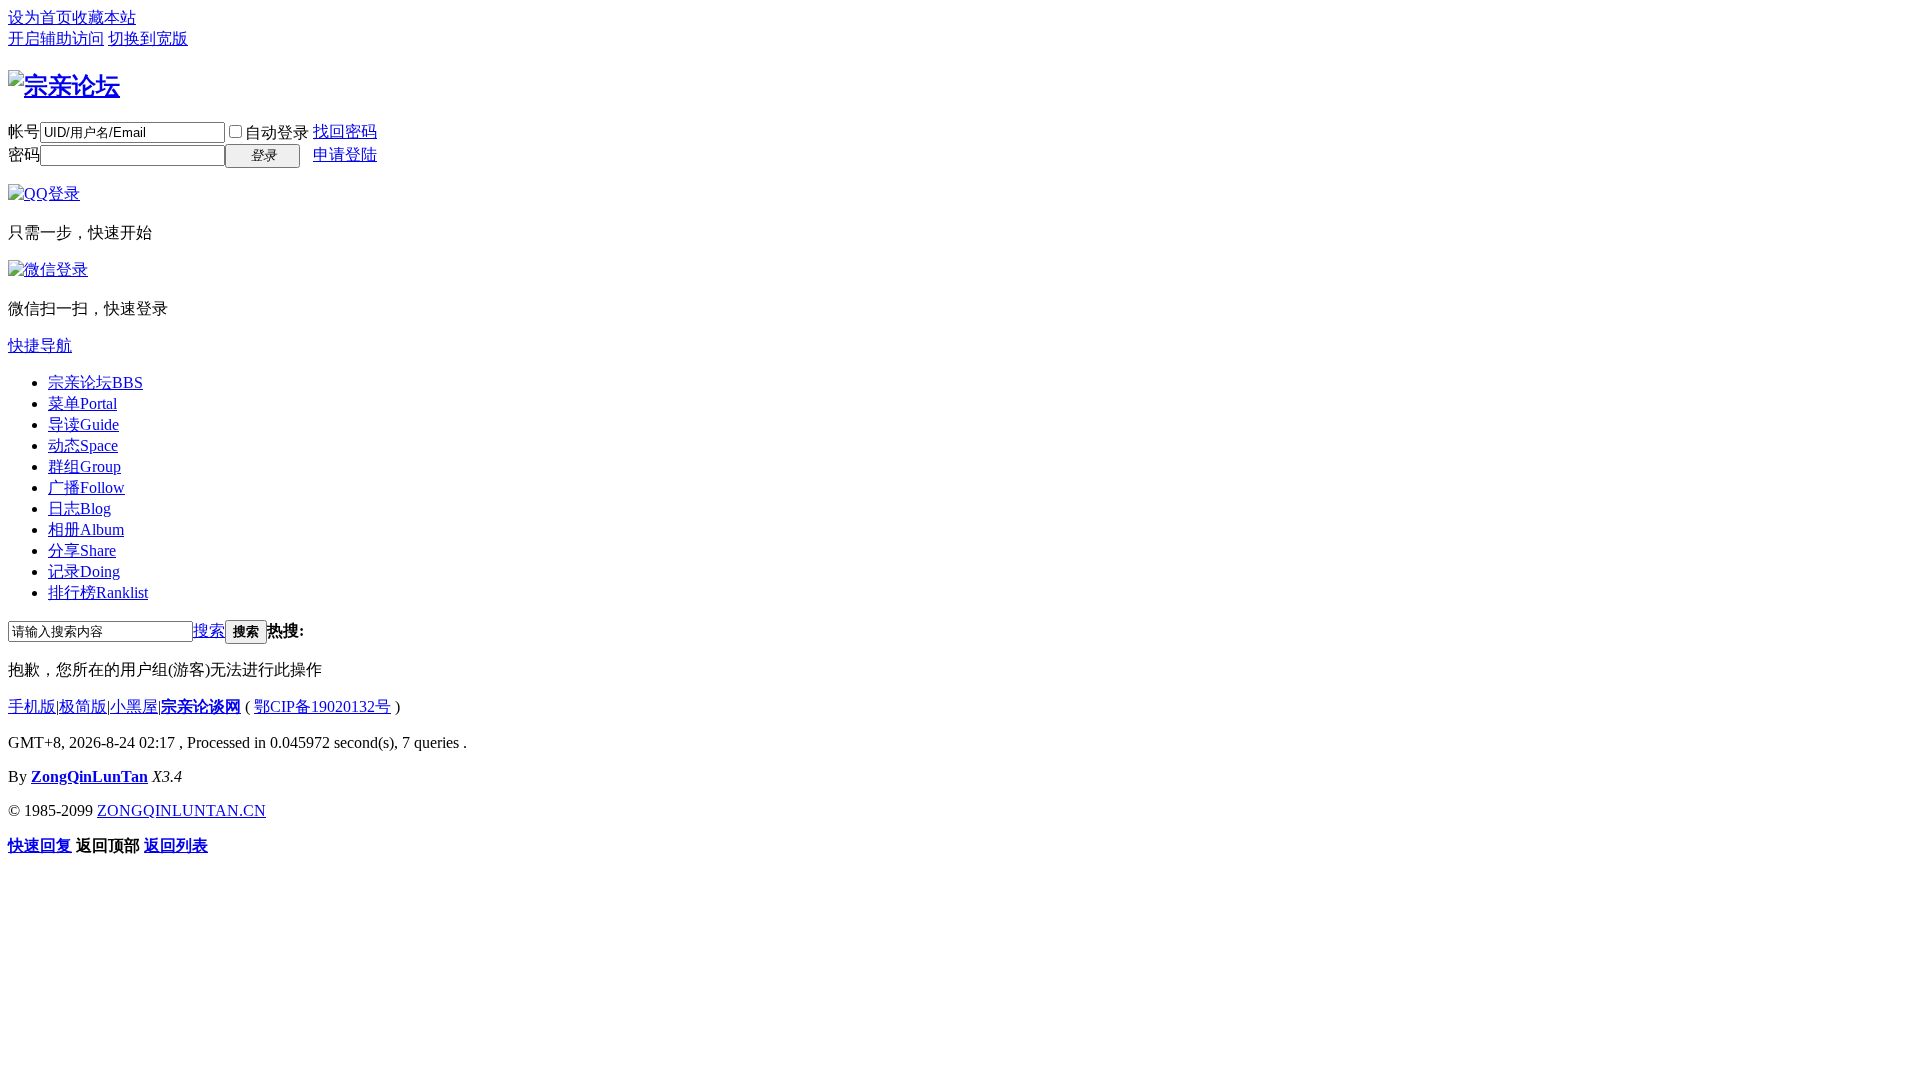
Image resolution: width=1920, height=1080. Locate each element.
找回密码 (345, 131)
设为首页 (40, 17)
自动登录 (277, 132)
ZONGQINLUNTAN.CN (181, 810)
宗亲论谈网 (201, 706)
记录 (84, 571)
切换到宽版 (148, 38)
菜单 (82, 403)
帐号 (24, 131)
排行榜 (98, 592)
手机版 (32, 706)
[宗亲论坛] (64, 86)
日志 (79, 508)
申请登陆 (345, 154)
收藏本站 (104, 17)
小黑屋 (134, 706)
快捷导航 (40, 345)
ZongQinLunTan (89, 776)
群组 (84, 466)
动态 (83, 445)
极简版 (83, 706)
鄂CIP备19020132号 (322, 706)
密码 (24, 154)
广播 (86, 487)
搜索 (209, 630)
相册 (86, 529)
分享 (82, 550)
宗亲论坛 (95, 382)
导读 (83, 424)
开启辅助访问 (56, 38)
